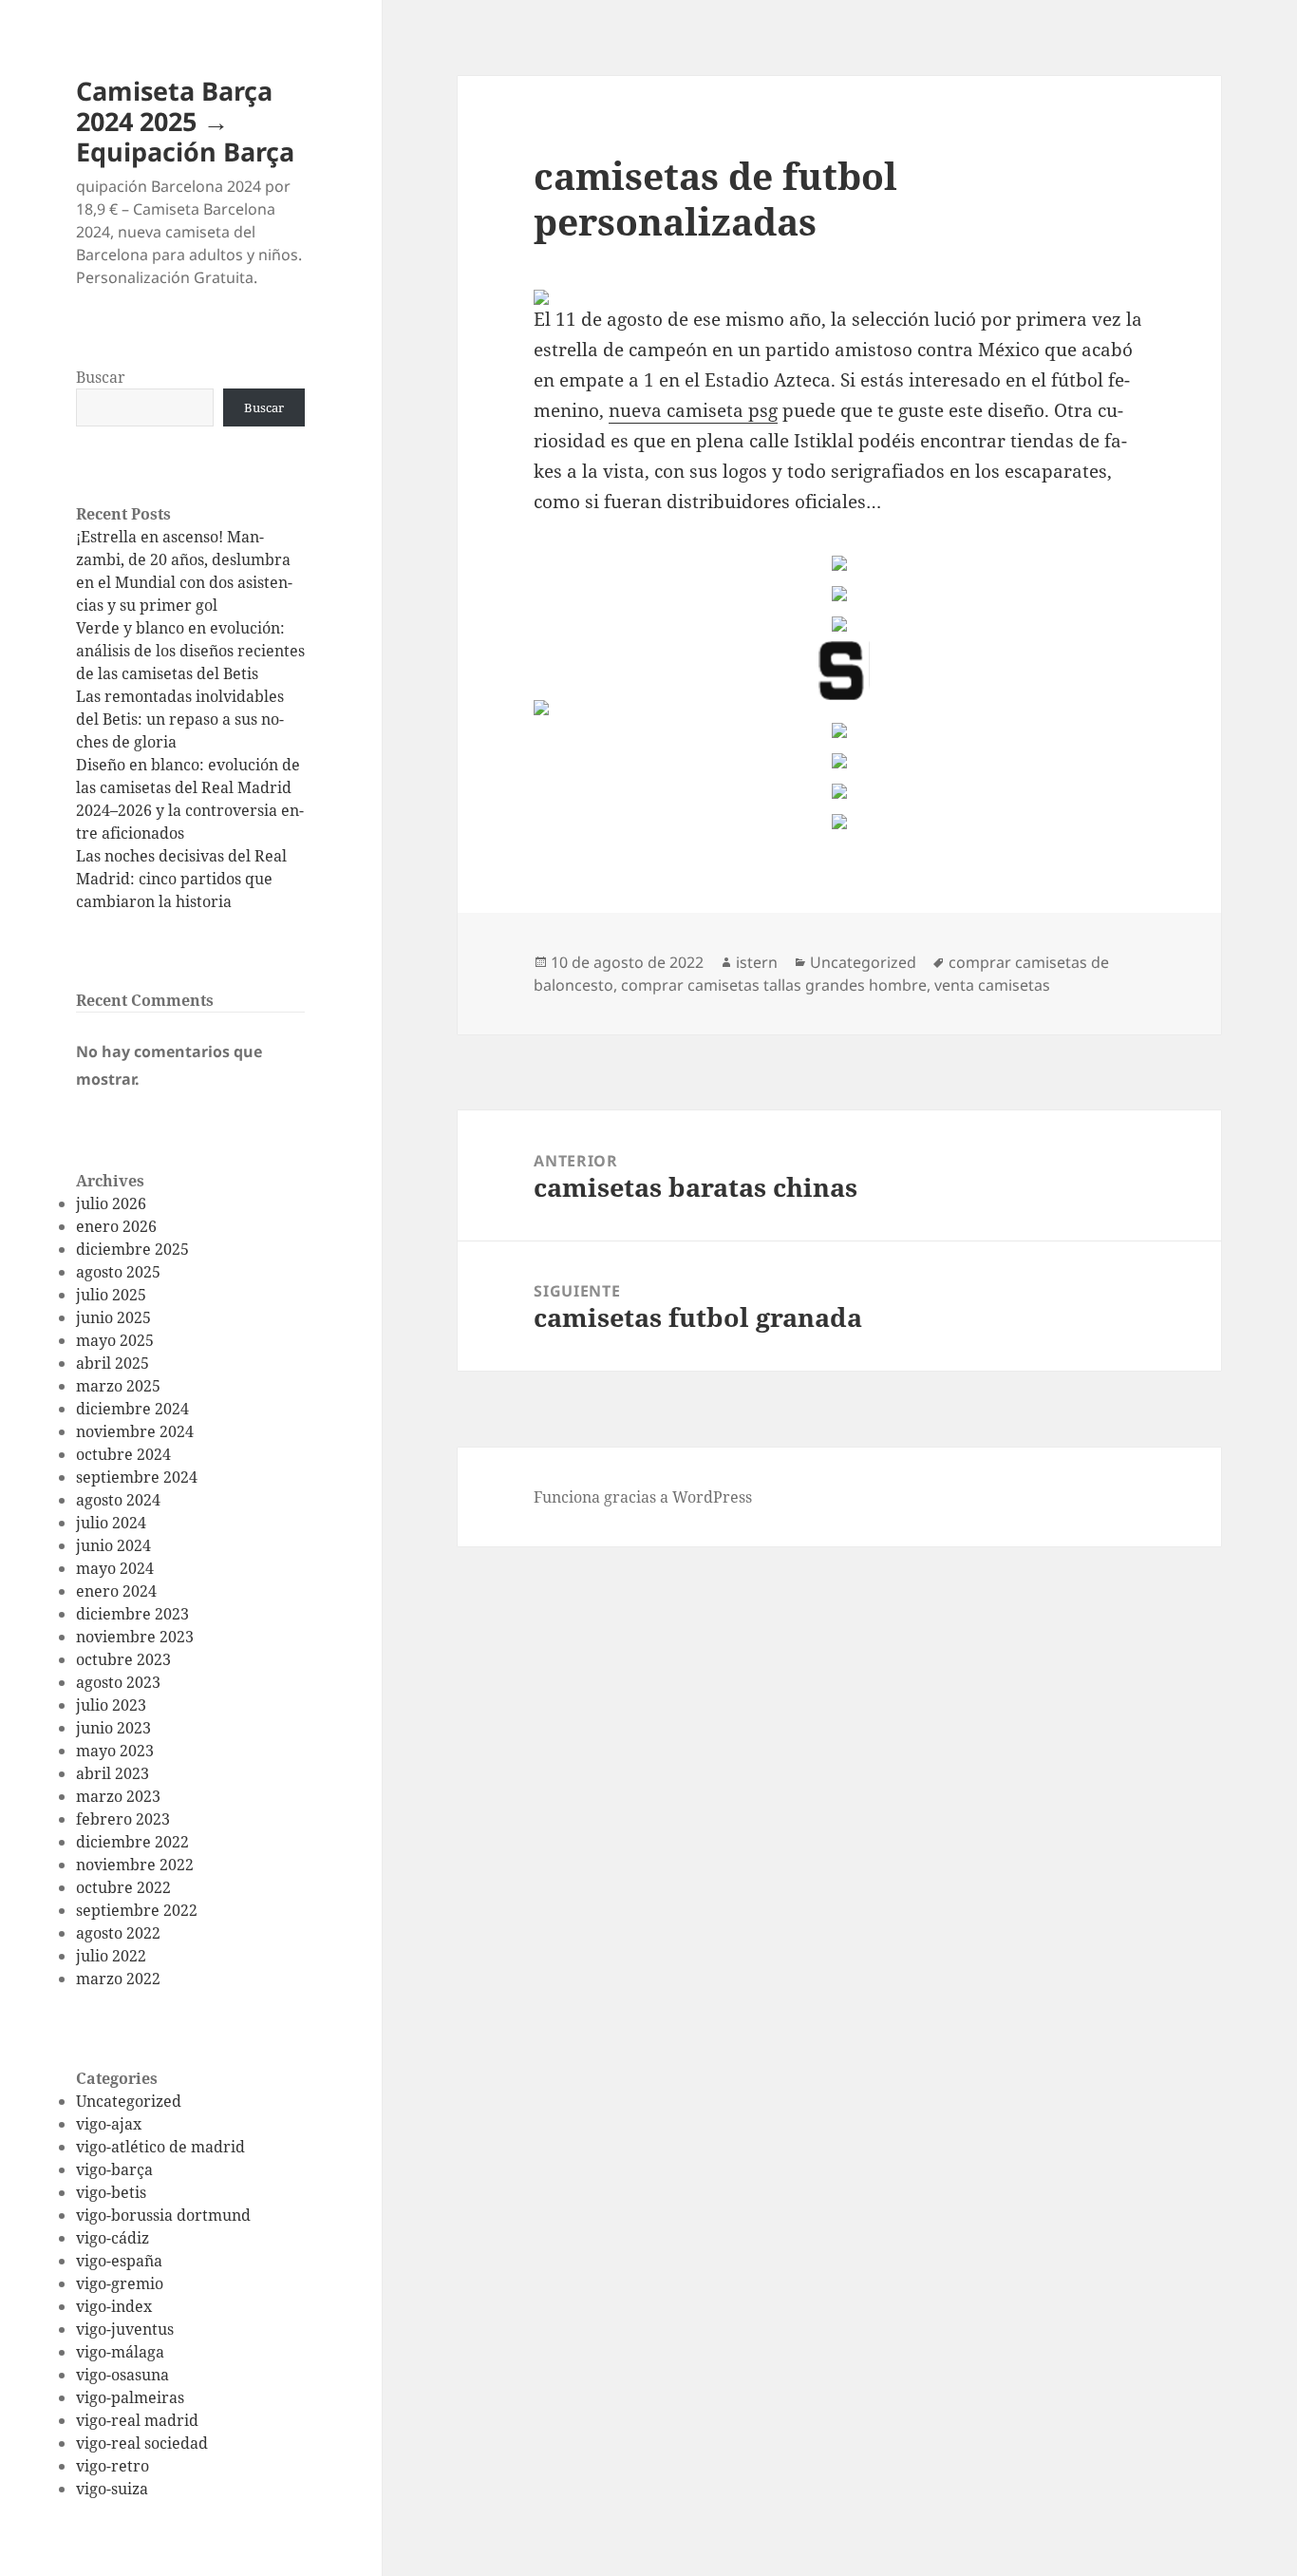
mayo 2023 (115, 1751)
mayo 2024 (115, 1568)
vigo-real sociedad (142, 2443)
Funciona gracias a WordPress (643, 1497)
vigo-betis (111, 2192)
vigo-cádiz (113, 2238)
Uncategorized (129, 2101)
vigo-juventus (125, 2329)
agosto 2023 (118, 1682)
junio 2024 (113, 1545)
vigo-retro (113, 2466)
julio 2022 (111, 1956)
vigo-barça (114, 2169)
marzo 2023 (118, 1796)
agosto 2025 (118, 1272)
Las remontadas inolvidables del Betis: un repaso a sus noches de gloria (180, 719)
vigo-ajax (109, 2124)
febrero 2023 (123, 1819)
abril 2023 (113, 1773)
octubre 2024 (123, 1454)
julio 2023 (111, 1705)
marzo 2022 (118, 1979)
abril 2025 (113, 1363)
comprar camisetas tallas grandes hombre (774, 985)
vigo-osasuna (122, 2375)
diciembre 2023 (132, 1614)
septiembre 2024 (137, 1477)
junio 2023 (113, 1728)
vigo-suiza (112, 2489)
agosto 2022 (118, 1933)
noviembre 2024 (135, 1431)
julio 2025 (111, 1295)
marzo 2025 (118, 1386)
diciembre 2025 (132, 1249)
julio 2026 (111, 1203)
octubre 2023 (123, 1659)
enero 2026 (116, 1226)
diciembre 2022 (132, 1842)
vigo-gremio (120, 2283)
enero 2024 (116, 1591)
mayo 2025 (115, 1340)
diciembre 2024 (132, 1409)
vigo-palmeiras (130, 2397)
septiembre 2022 (137, 1910)
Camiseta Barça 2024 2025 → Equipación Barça (185, 121)
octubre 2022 (123, 1887)
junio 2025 (113, 1317)
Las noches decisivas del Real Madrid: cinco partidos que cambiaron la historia (181, 879)
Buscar (101, 377)
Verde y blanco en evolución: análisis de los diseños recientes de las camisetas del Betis (190, 651)
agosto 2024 (118, 1500)
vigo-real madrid (137, 2420)
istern (757, 962)
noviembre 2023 (135, 1637)
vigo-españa (119, 2261)
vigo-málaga (120, 2352)
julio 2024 (111, 1523)
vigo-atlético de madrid (160, 2147)
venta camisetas (992, 985)
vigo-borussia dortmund (163, 2215)
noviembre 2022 (135, 1865)
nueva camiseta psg (693, 410)
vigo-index (114, 2306)
